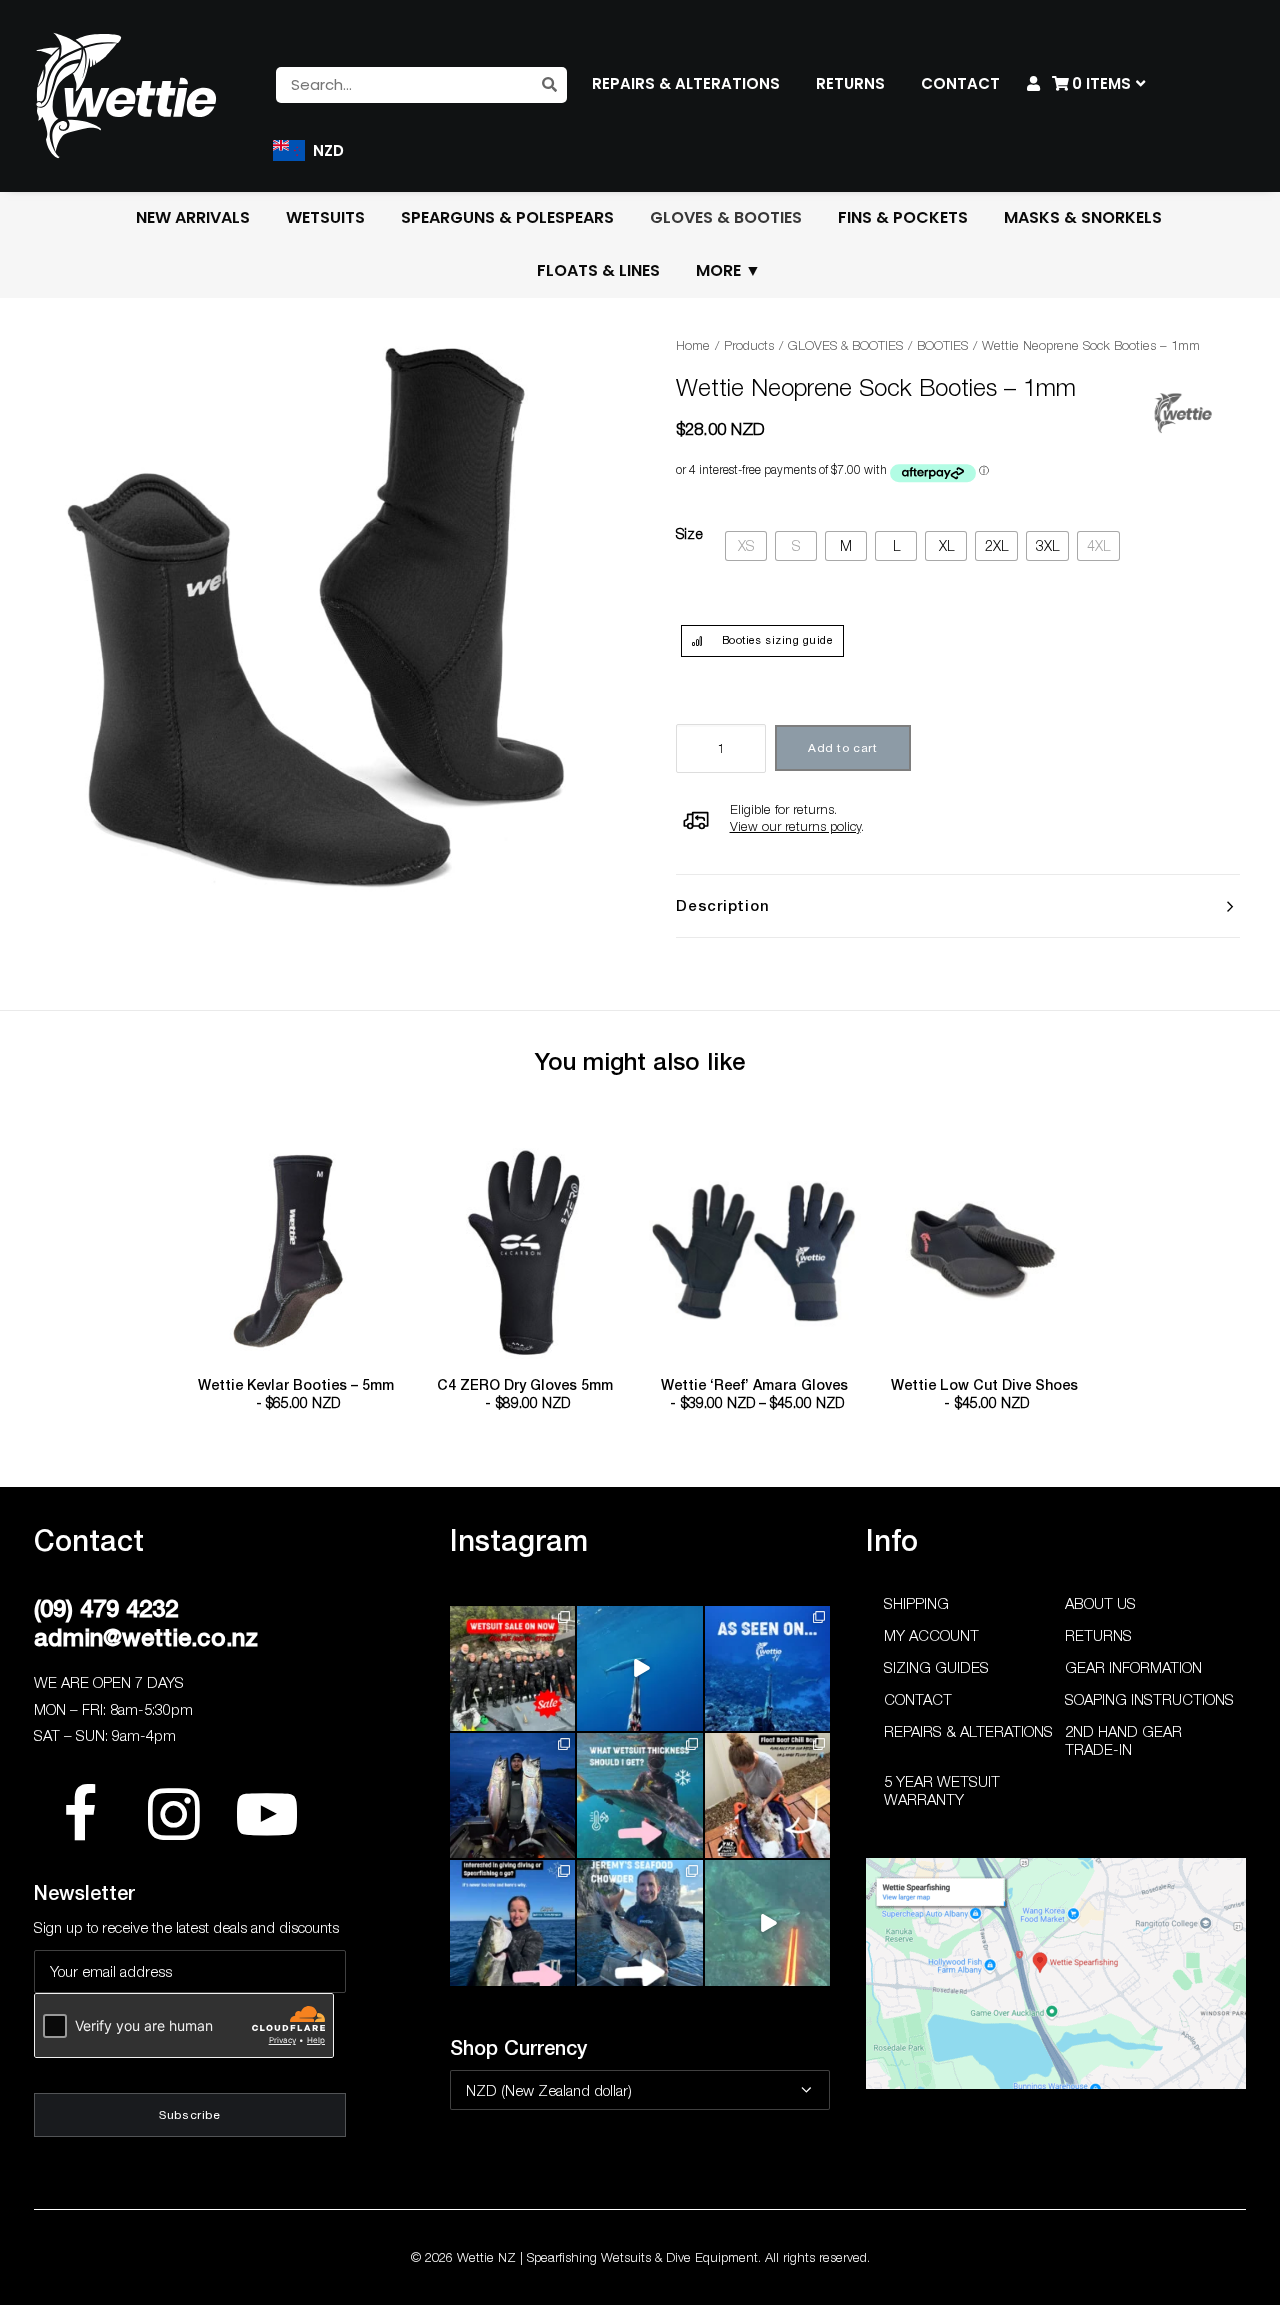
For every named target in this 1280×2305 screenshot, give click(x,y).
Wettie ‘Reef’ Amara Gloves (754, 1394)
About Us (1100, 1603)
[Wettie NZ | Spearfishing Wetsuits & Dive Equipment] (126, 95)
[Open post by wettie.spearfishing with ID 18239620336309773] (767, 1922)
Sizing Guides (936, 1667)
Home (693, 345)
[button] (296, 1254)
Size (689, 533)
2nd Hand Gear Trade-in (1123, 1740)
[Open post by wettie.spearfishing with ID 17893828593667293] (639, 1668)
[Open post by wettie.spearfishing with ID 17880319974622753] (512, 1668)
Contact (918, 1699)
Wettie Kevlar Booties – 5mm (296, 1394)
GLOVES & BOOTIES (845, 345)
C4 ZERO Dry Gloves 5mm (525, 1394)
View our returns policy (795, 826)
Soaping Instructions (1149, 1699)
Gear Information (1133, 1667)
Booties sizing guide (777, 640)
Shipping (916, 1603)
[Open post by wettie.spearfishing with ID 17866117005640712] (512, 1795)
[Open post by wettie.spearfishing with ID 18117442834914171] (512, 1922)
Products (749, 345)
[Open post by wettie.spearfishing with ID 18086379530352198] (639, 1922)
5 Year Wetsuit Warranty (942, 1790)
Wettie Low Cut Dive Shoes (984, 1394)
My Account (931, 1635)
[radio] (746, 546)
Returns (1098, 1635)
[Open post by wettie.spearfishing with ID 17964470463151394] (639, 1795)
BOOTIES (942, 345)
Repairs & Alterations (968, 1731)
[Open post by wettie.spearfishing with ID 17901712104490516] (767, 1795)
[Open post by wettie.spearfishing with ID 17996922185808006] (767, 1668)
